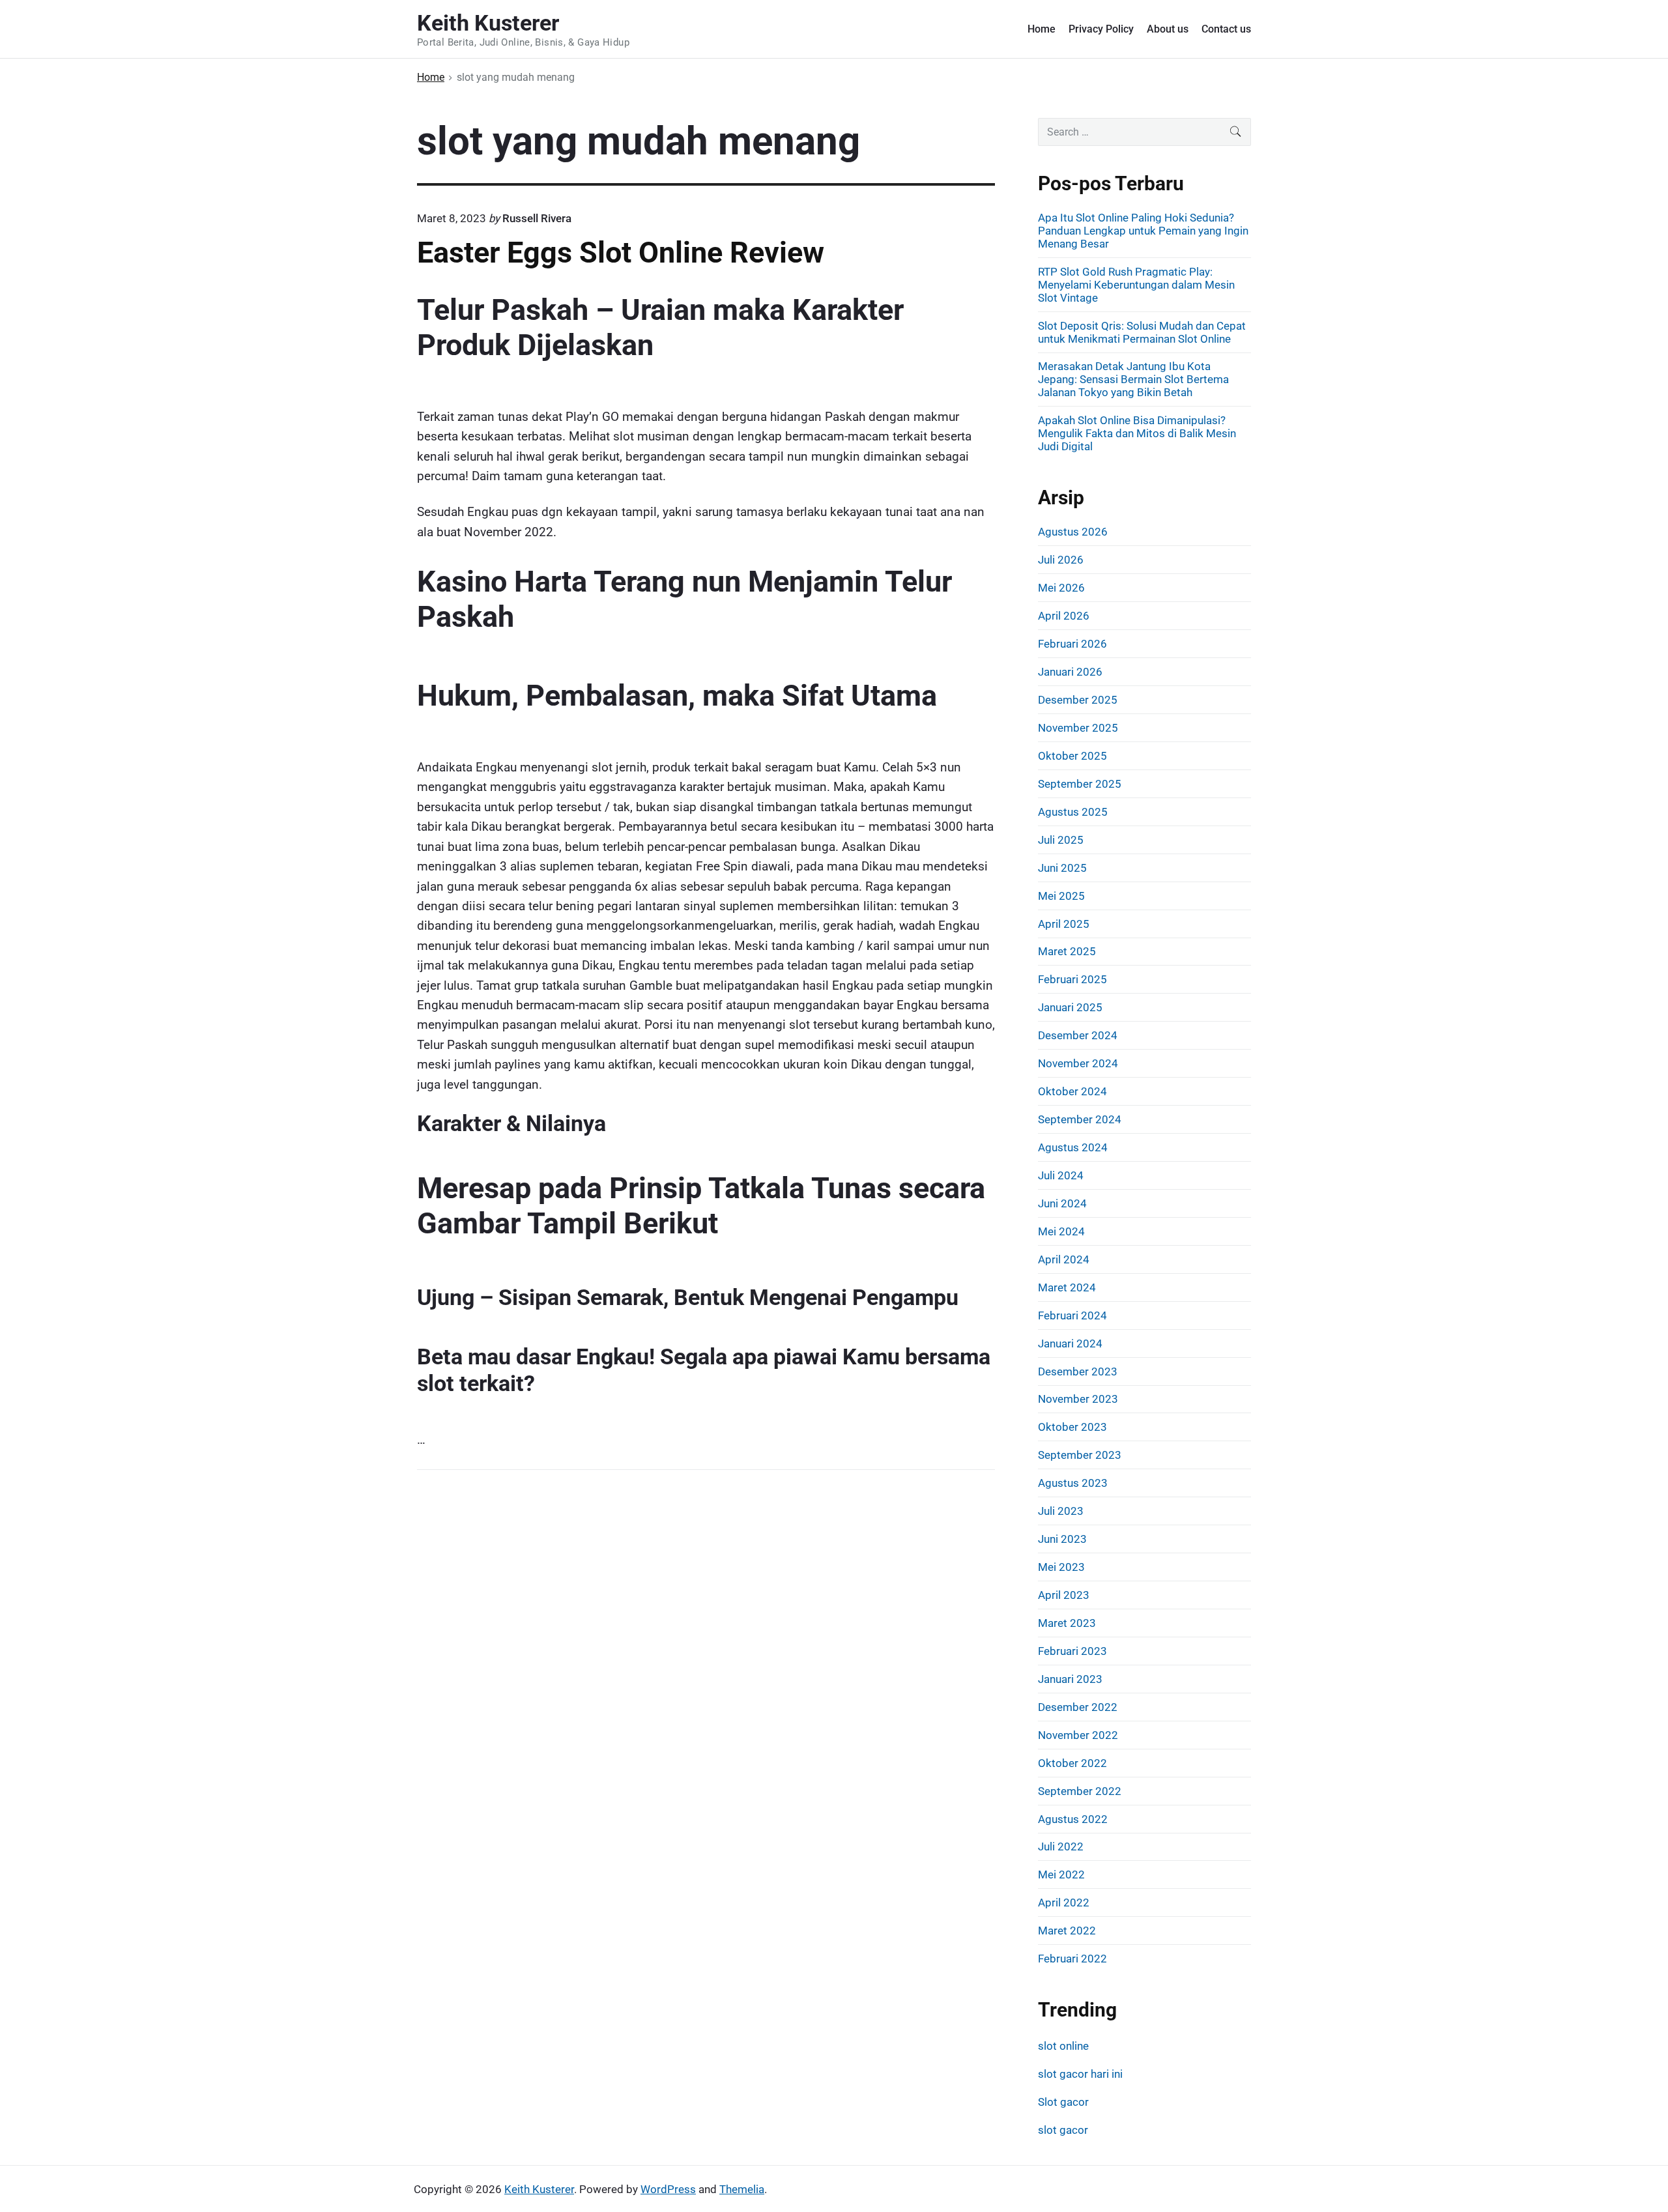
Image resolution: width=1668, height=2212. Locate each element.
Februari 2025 (1072, 979)
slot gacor (1063, 2130)
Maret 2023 (1067, 1623)
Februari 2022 (1072, 1959)
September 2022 (1080, 1791)
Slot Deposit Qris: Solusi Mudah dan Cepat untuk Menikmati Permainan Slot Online (1142, 332)
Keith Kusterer (539, 2189)
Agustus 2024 (1073, 1147)
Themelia (742, 2189)
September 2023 (1080, 1455)
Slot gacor (1063, 2102)
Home (1042, 29)
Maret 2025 (1067, 951)
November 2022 (1078, 1735)
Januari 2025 (1070, 1007)
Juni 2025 (1062, 868)
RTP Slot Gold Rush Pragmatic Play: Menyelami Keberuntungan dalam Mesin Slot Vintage (1136, 285)
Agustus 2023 (1073, 1483)
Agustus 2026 (1073, 532)
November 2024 (1078, 1063)
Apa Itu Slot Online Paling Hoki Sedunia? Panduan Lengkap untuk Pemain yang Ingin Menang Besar (1143, 231)
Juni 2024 (1062, 1203)
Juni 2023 (1062, 1539)
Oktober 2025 (1072, 756)
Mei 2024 (1061, 1231)
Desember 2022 (1078, 1707)
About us (1168, 29)
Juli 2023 (1061, 1511)
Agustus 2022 (1073, 1819)
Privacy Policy (1101, 29)
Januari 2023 (1070, 1679)
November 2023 (1078, 1399)
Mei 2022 (1061, 1874)
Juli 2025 (1061, 840)
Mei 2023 (1061, 1567)
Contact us (1226, 29)
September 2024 (1080, 1119)
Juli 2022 (1061, 1846)
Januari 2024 (1070, 1343)
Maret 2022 (1067, 1931)
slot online (1063, 2046)
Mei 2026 (1061, 588)
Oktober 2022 (1072, 1763)
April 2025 (1064, 924)
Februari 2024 (1072, 1315)
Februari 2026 (1072, 644)
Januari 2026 (1070, 672)
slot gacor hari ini (1080, 2074)
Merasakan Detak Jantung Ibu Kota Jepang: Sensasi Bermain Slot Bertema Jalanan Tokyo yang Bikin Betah (1133, 379)
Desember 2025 (1078, 700)
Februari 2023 (1072, 1651)
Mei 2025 (1061, 896)
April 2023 (1064, 1595)
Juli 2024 (1061, 1175)
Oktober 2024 (1072, 1091)
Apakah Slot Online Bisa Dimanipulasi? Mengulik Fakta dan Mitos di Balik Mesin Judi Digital (1137, 433)
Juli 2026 (1061, 560)
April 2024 (1064, 1259)
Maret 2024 (1067, 1287)
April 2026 (1064, 616)
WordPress (668, 2189)
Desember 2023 (1078, 1372)
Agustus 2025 (1073, 812)
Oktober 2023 (1072, 1427)
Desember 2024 (1078, 1035)
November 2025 (1078, 728)
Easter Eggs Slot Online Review (621, 252)
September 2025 (1080, 784)
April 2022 (1064, 1903)
